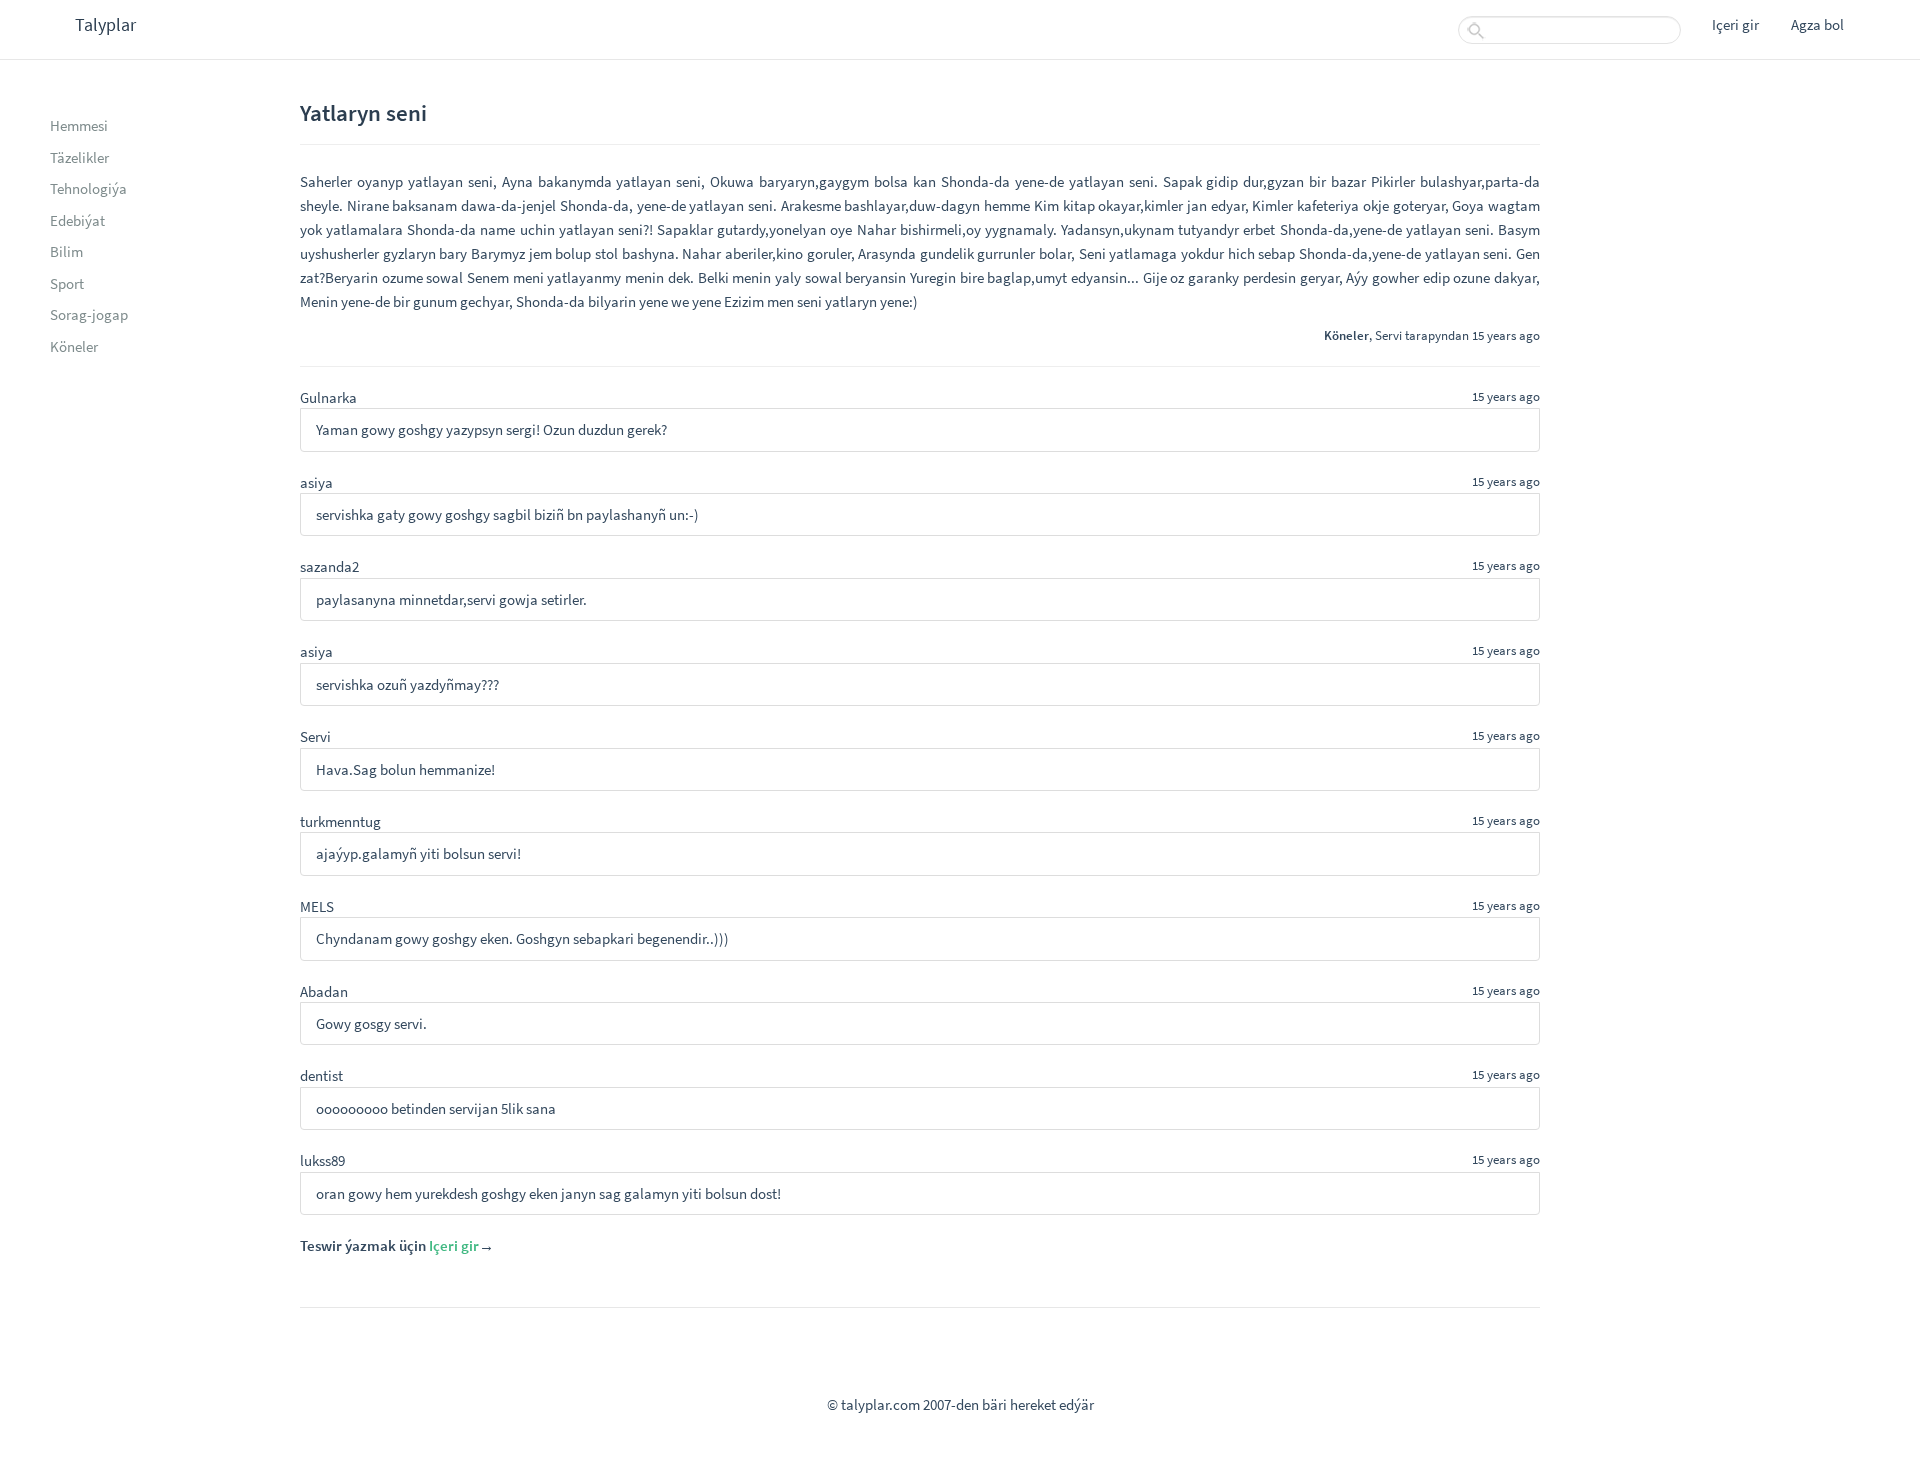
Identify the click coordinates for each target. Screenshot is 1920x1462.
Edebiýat (77, 220)
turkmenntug (340, 821)
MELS (317, 906)
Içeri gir (1735, 24)
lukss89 (322, 1160)
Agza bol (1817, 24)
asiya (316, 482)
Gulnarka (328, 397)
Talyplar (105, 24)
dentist (321, 1075)
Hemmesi (79, 125)
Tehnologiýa (88, 188)
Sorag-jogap (89, 314)
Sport (67, 283)
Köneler (74, 346)
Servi (1388, 335)
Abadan (324, 991)
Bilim (66, 251)
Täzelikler (79, 157)
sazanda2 (329, 566)
